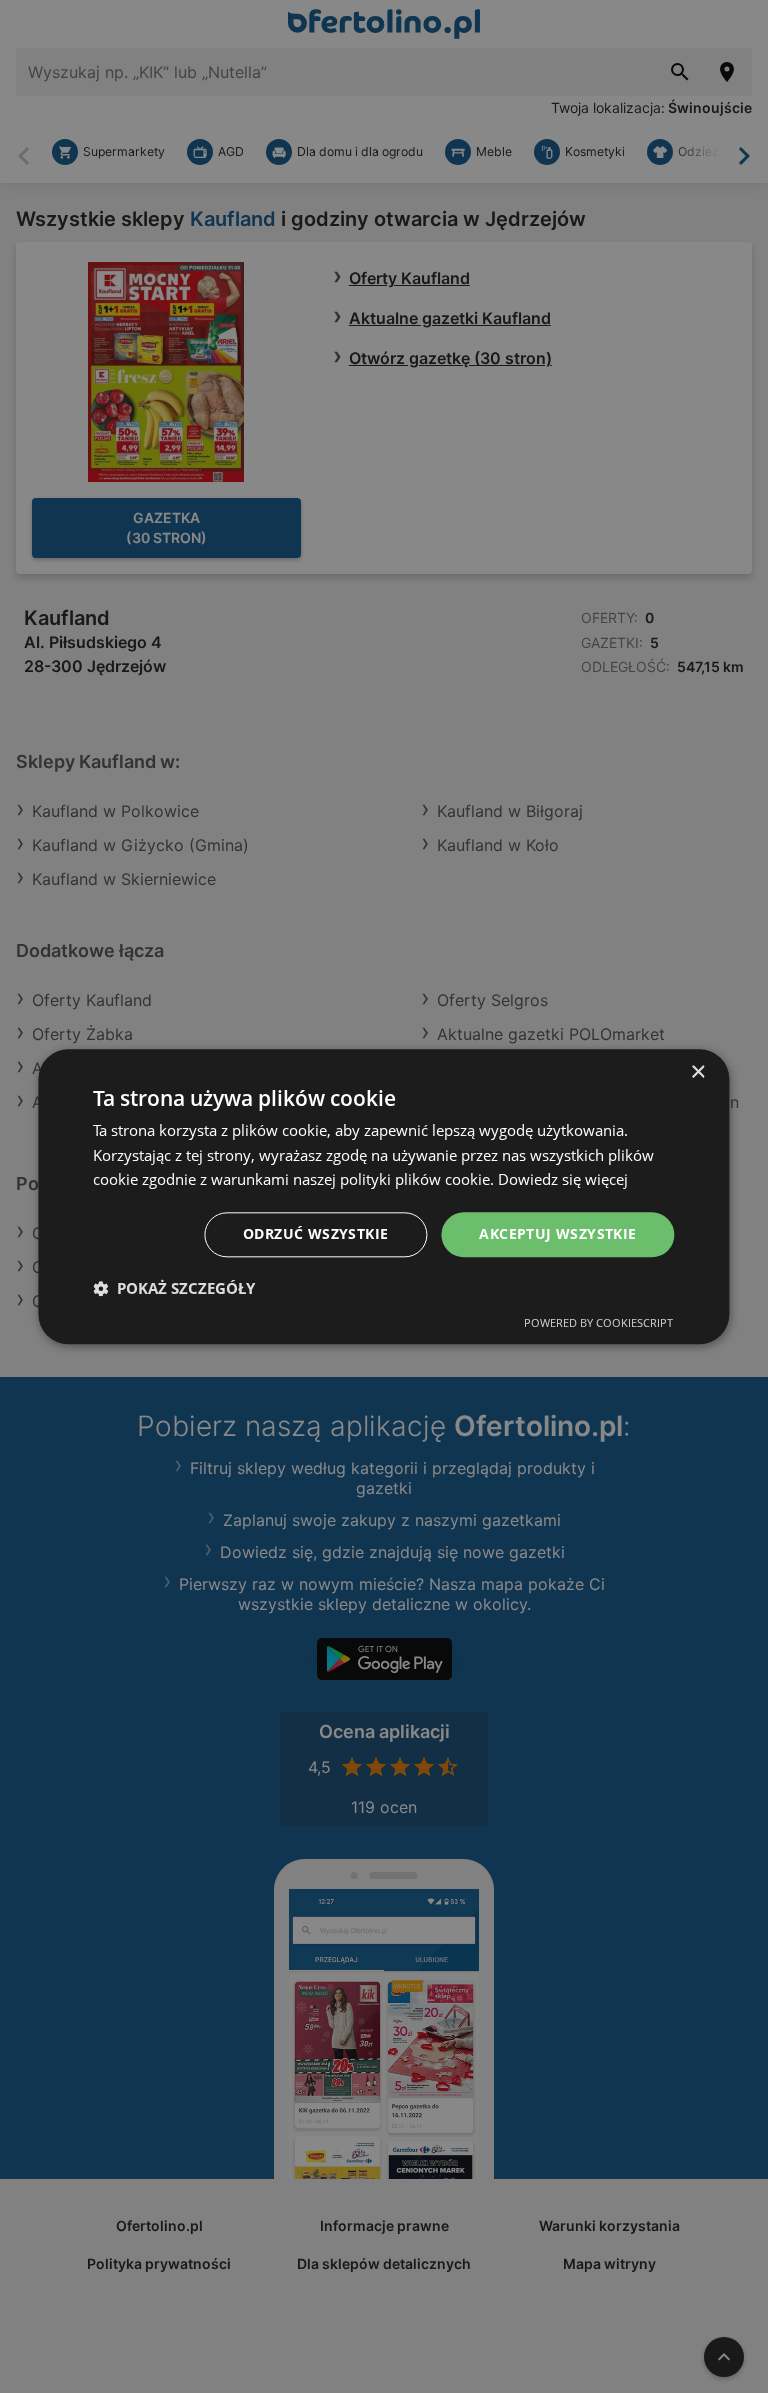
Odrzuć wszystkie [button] (315, 1233)
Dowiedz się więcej (563, 1180)
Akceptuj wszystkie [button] (557, 1233)
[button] (174, 1288)
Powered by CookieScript (598, 1322)
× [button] (697, 1072)
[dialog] (383, 1196)
